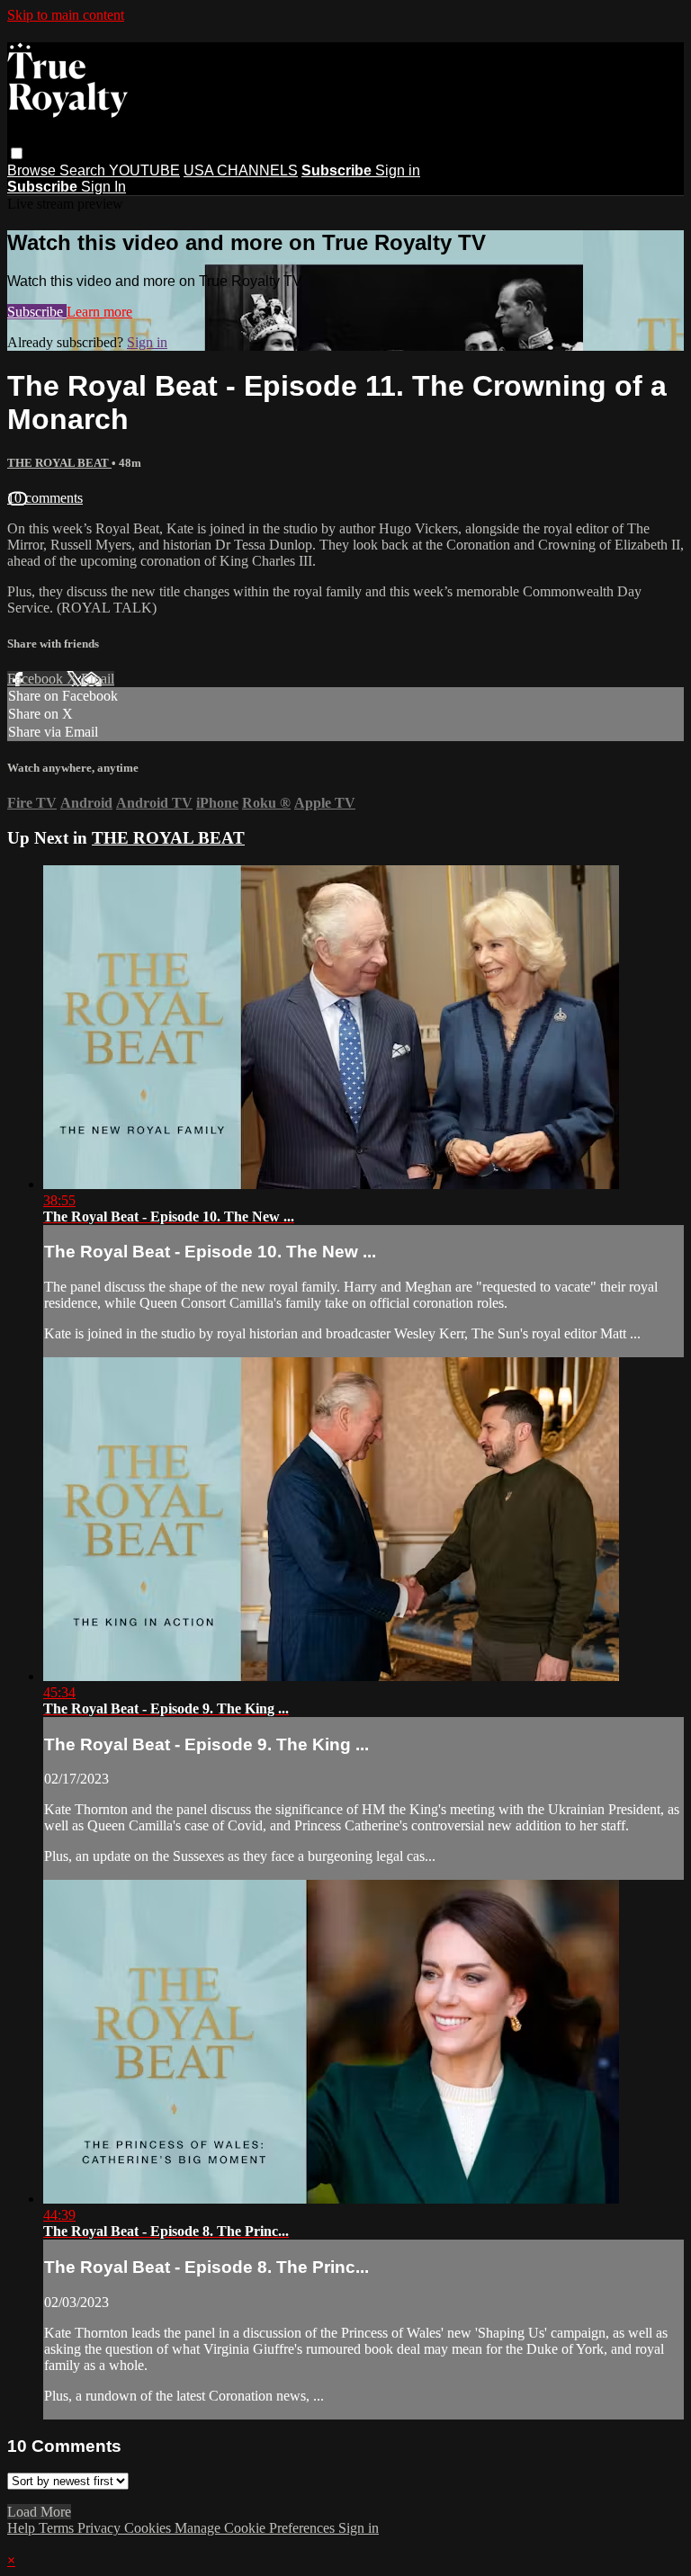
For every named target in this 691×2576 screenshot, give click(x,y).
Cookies (149, 2528)
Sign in (398, 170)
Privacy (101, 2528)
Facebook (37, 679)
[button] (17, 153)
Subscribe (37, 312)
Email (98, 679)
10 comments (45, 498)
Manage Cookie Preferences (256, 2528)
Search (84, 170)
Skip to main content (66, 15)
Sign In (103, 187)
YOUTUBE (144, 170)
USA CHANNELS (241, 170)
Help (23, 2528)
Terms (58, 2528)
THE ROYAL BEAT (59, 463)
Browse (33, 170)
